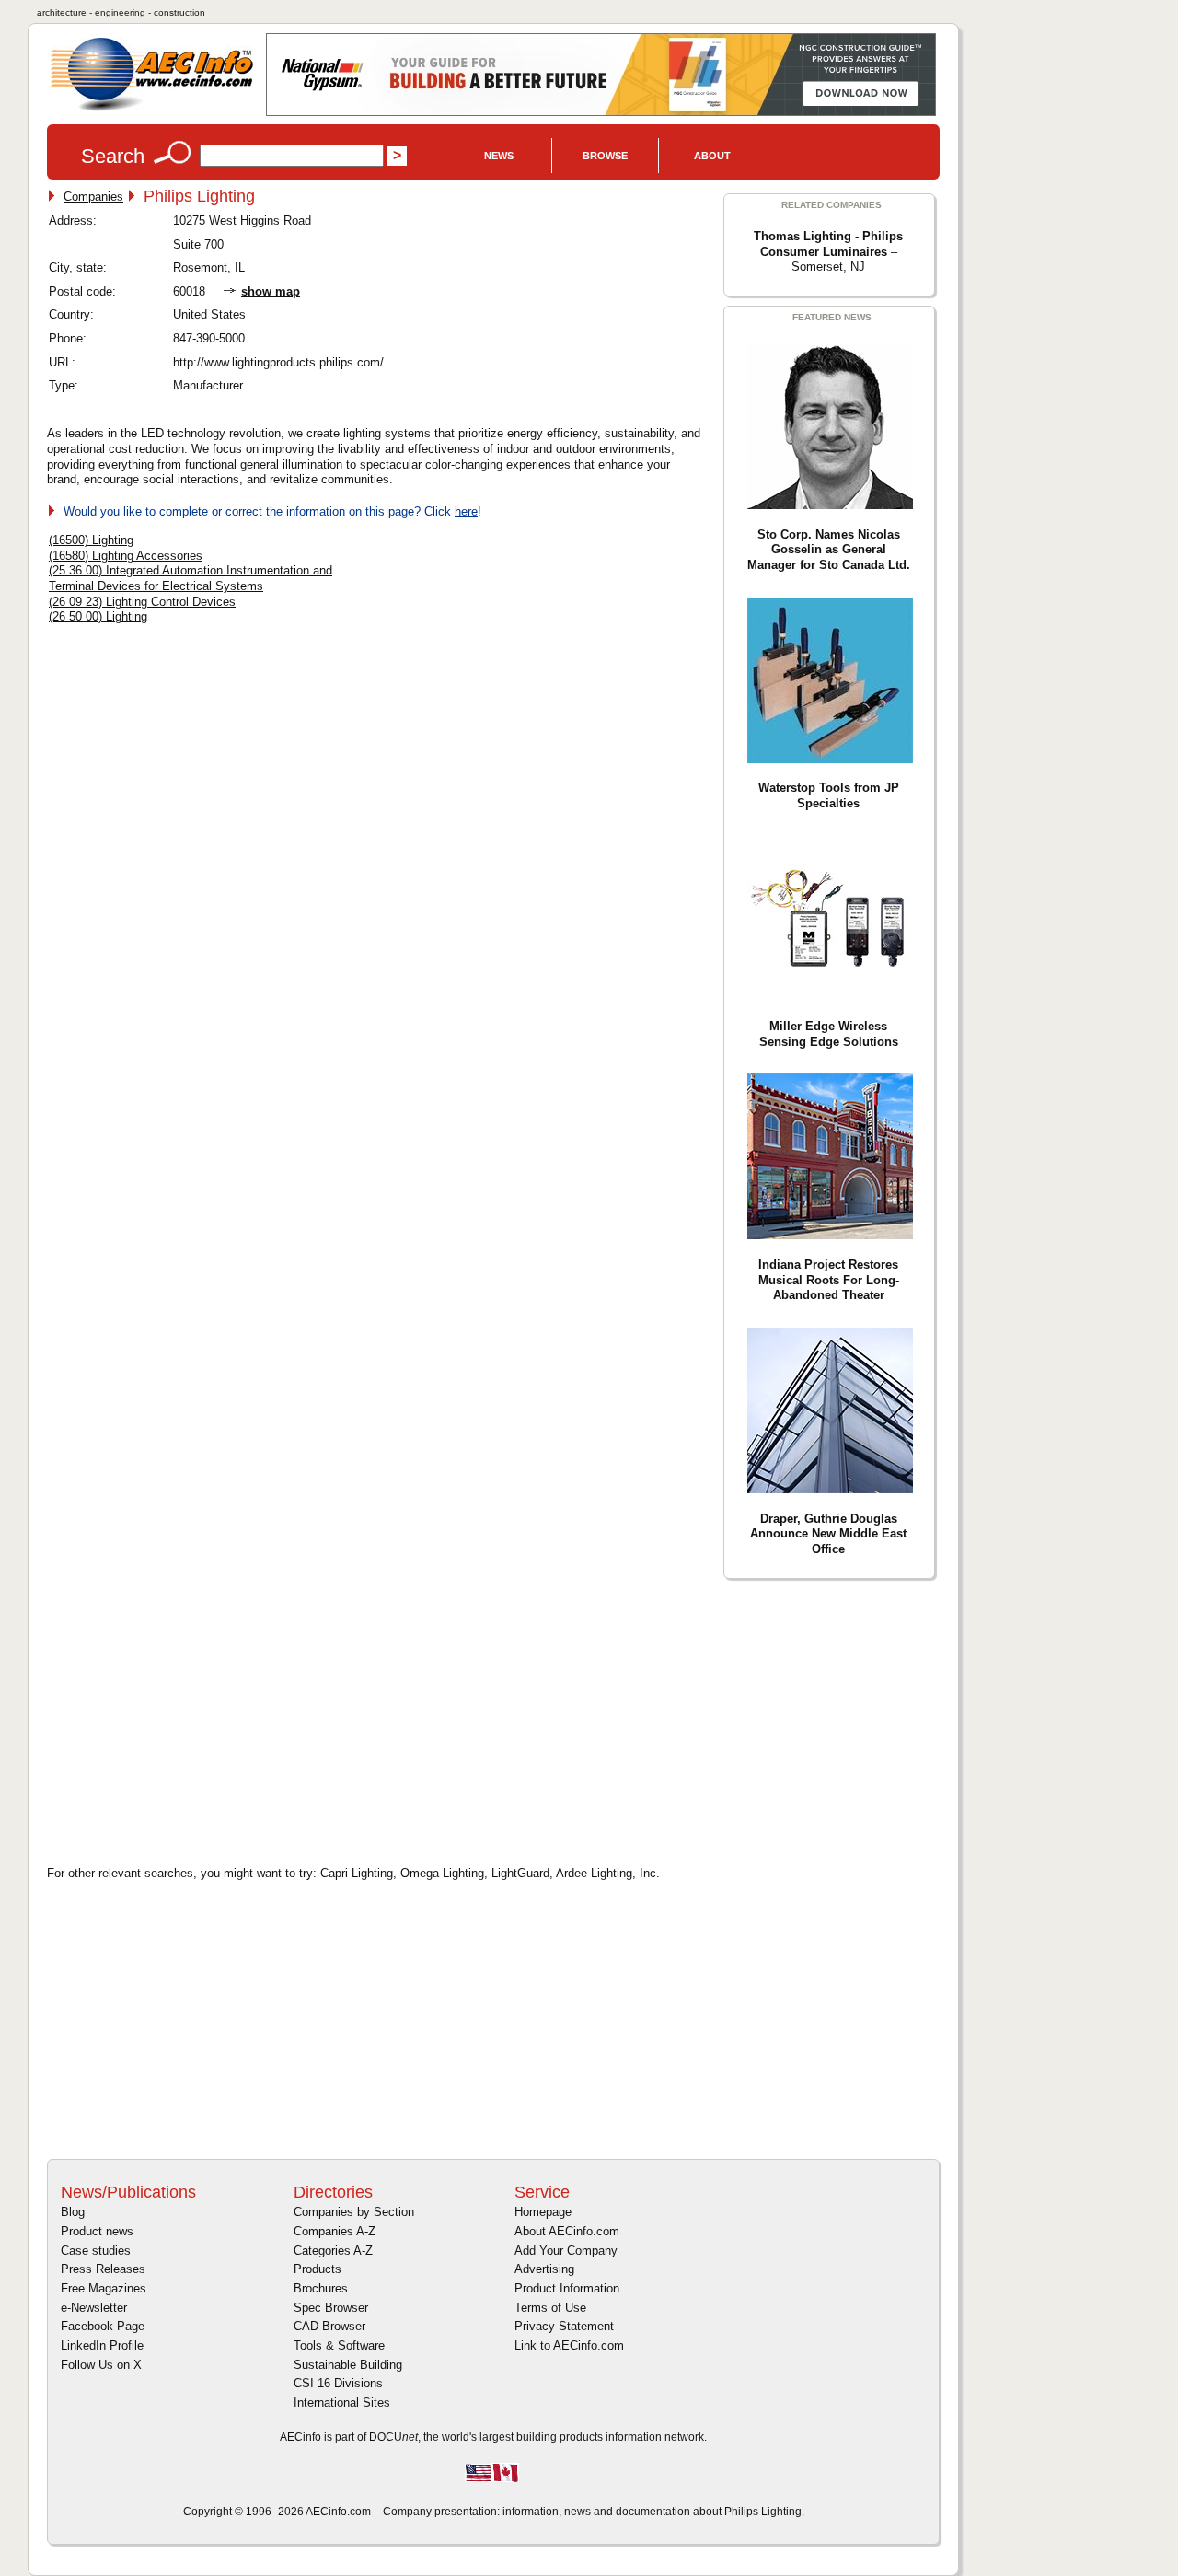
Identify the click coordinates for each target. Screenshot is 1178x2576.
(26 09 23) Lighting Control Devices (142, 602)
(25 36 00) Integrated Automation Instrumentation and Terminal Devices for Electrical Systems (191, 578)
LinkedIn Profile (102, 2345)
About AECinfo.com (567, 2231)
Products (318, 2269)
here (466, 511)
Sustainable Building (348, 2365)
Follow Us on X (101, 2365)
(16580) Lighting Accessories (126, 556)
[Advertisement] (203, 1720)
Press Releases (103, 2269)
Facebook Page (103, 2326)
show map (271, 291)
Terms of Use (550, 2308)
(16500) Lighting (91, 540)
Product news (97, 2231)
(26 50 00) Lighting (98, 616)
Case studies (96, 2251)
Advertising (544, 2269)
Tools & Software (339, 2345)
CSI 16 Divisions (338, 2383)
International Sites (342, 2402)
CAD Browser (329, 2326)
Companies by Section (354, 2212)
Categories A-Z (333, 2251)
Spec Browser (331, 2308)
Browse (605, 156)
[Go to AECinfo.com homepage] (152, 109)
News (499, 156)
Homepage (543, 2212)
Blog (73, 2212)
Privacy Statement (564, 2326)
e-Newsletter (94, 2308)
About (712, 156)
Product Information (567, 2288)
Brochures (321, 2288)
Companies (93, 197)
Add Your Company (566, 2251)
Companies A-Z (335, 2231)
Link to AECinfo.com (569, 2345)
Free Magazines (104, 2288)
